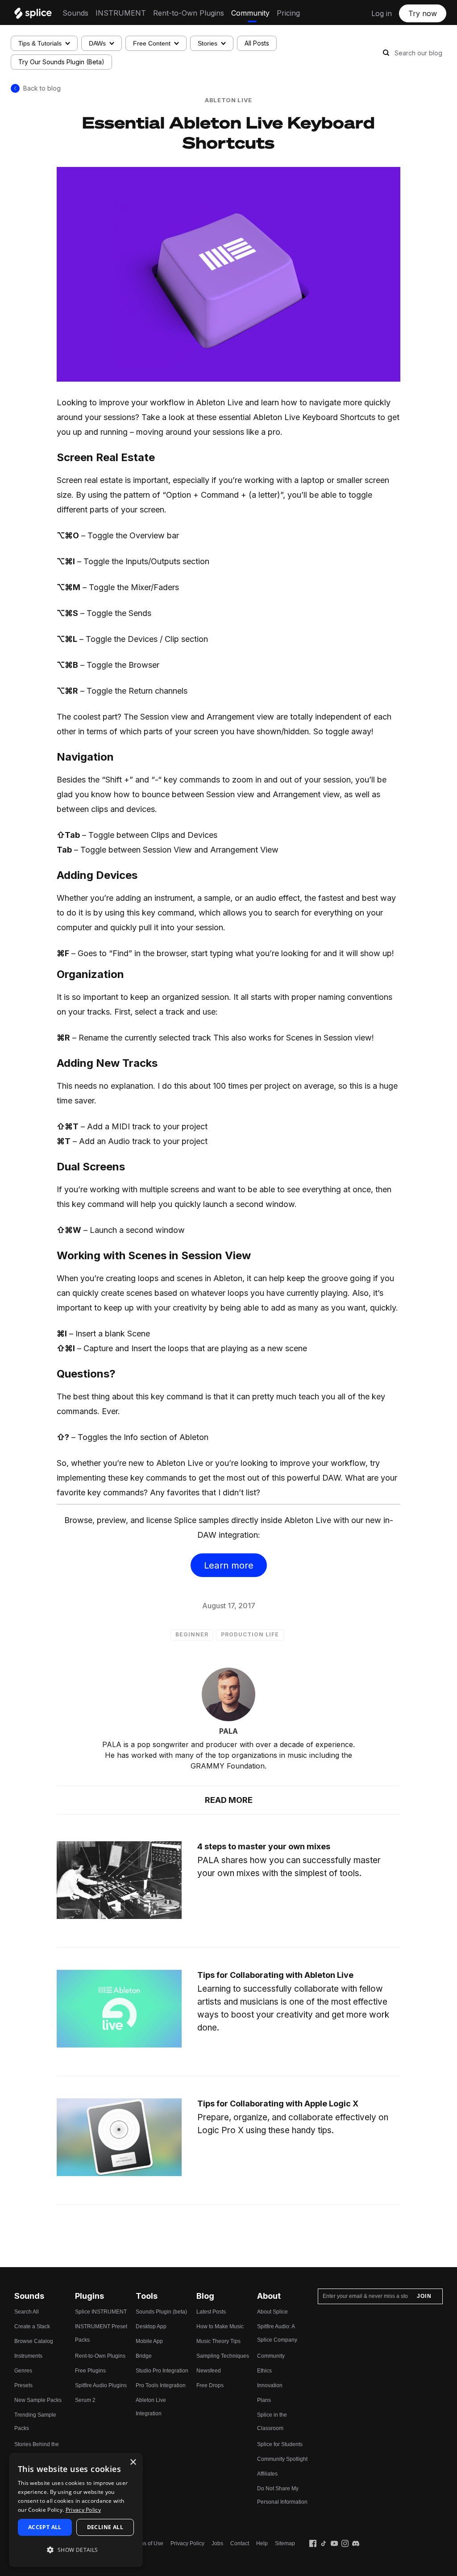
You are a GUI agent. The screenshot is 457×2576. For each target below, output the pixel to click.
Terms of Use (147, 2543)
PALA (228, 1731)
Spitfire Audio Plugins (101, 2385)
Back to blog (42, 88)
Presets (23, 2385)
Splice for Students (280, 2444)
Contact (240, 2543)
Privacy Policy (187, 2543)
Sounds (75, 13)
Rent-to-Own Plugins (189, 13)
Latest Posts (211, 2312)
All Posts (257, 43)
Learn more (229, 1565)
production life (250, 1634)
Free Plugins (90, 2371)
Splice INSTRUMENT (101, 2312)
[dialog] (76, 2510)
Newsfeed (209, 2371)
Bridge (144, 2356)
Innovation (270, 2385)
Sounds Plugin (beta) (161, 2312)
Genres (23, 2371)
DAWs (97, 43)
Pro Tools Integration (161, 2385)
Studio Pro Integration (162, 2371)
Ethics (264, 2371)
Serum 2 (85, 2400)
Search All (27, 2312)
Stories (208, 43)
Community (250, 13)
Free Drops (210, 2385)
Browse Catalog (34, 2341)
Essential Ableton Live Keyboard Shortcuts (228, 132)
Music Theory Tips (218, 2341)
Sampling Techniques (223, 2356)
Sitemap (285, 2543)
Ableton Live (228, 100)
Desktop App (151, 2326)
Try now (423, 13)
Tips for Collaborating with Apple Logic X (278, 2104)
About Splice (272, 2312)
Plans (264, 2400)
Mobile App (149, 2341)
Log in (382, 13)
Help (262, 2543)
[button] (76, 2550)
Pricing (288, 13)
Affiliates (267, 2474)
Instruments (28, 2356)
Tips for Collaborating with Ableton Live (275, 1975)
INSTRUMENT (121, 13)
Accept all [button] (45, 2527)
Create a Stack (32, 2326)
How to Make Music (220, 2326)
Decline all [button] (105, 2527)
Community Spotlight (282, 2459)
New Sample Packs (38, 2400)
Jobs (217, 2543)
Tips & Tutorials (40, 43)
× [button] (133, 2462)
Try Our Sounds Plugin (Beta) (61, 62)
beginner (192, 1634)
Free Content (152, 43)
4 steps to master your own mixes (264, 1846)
